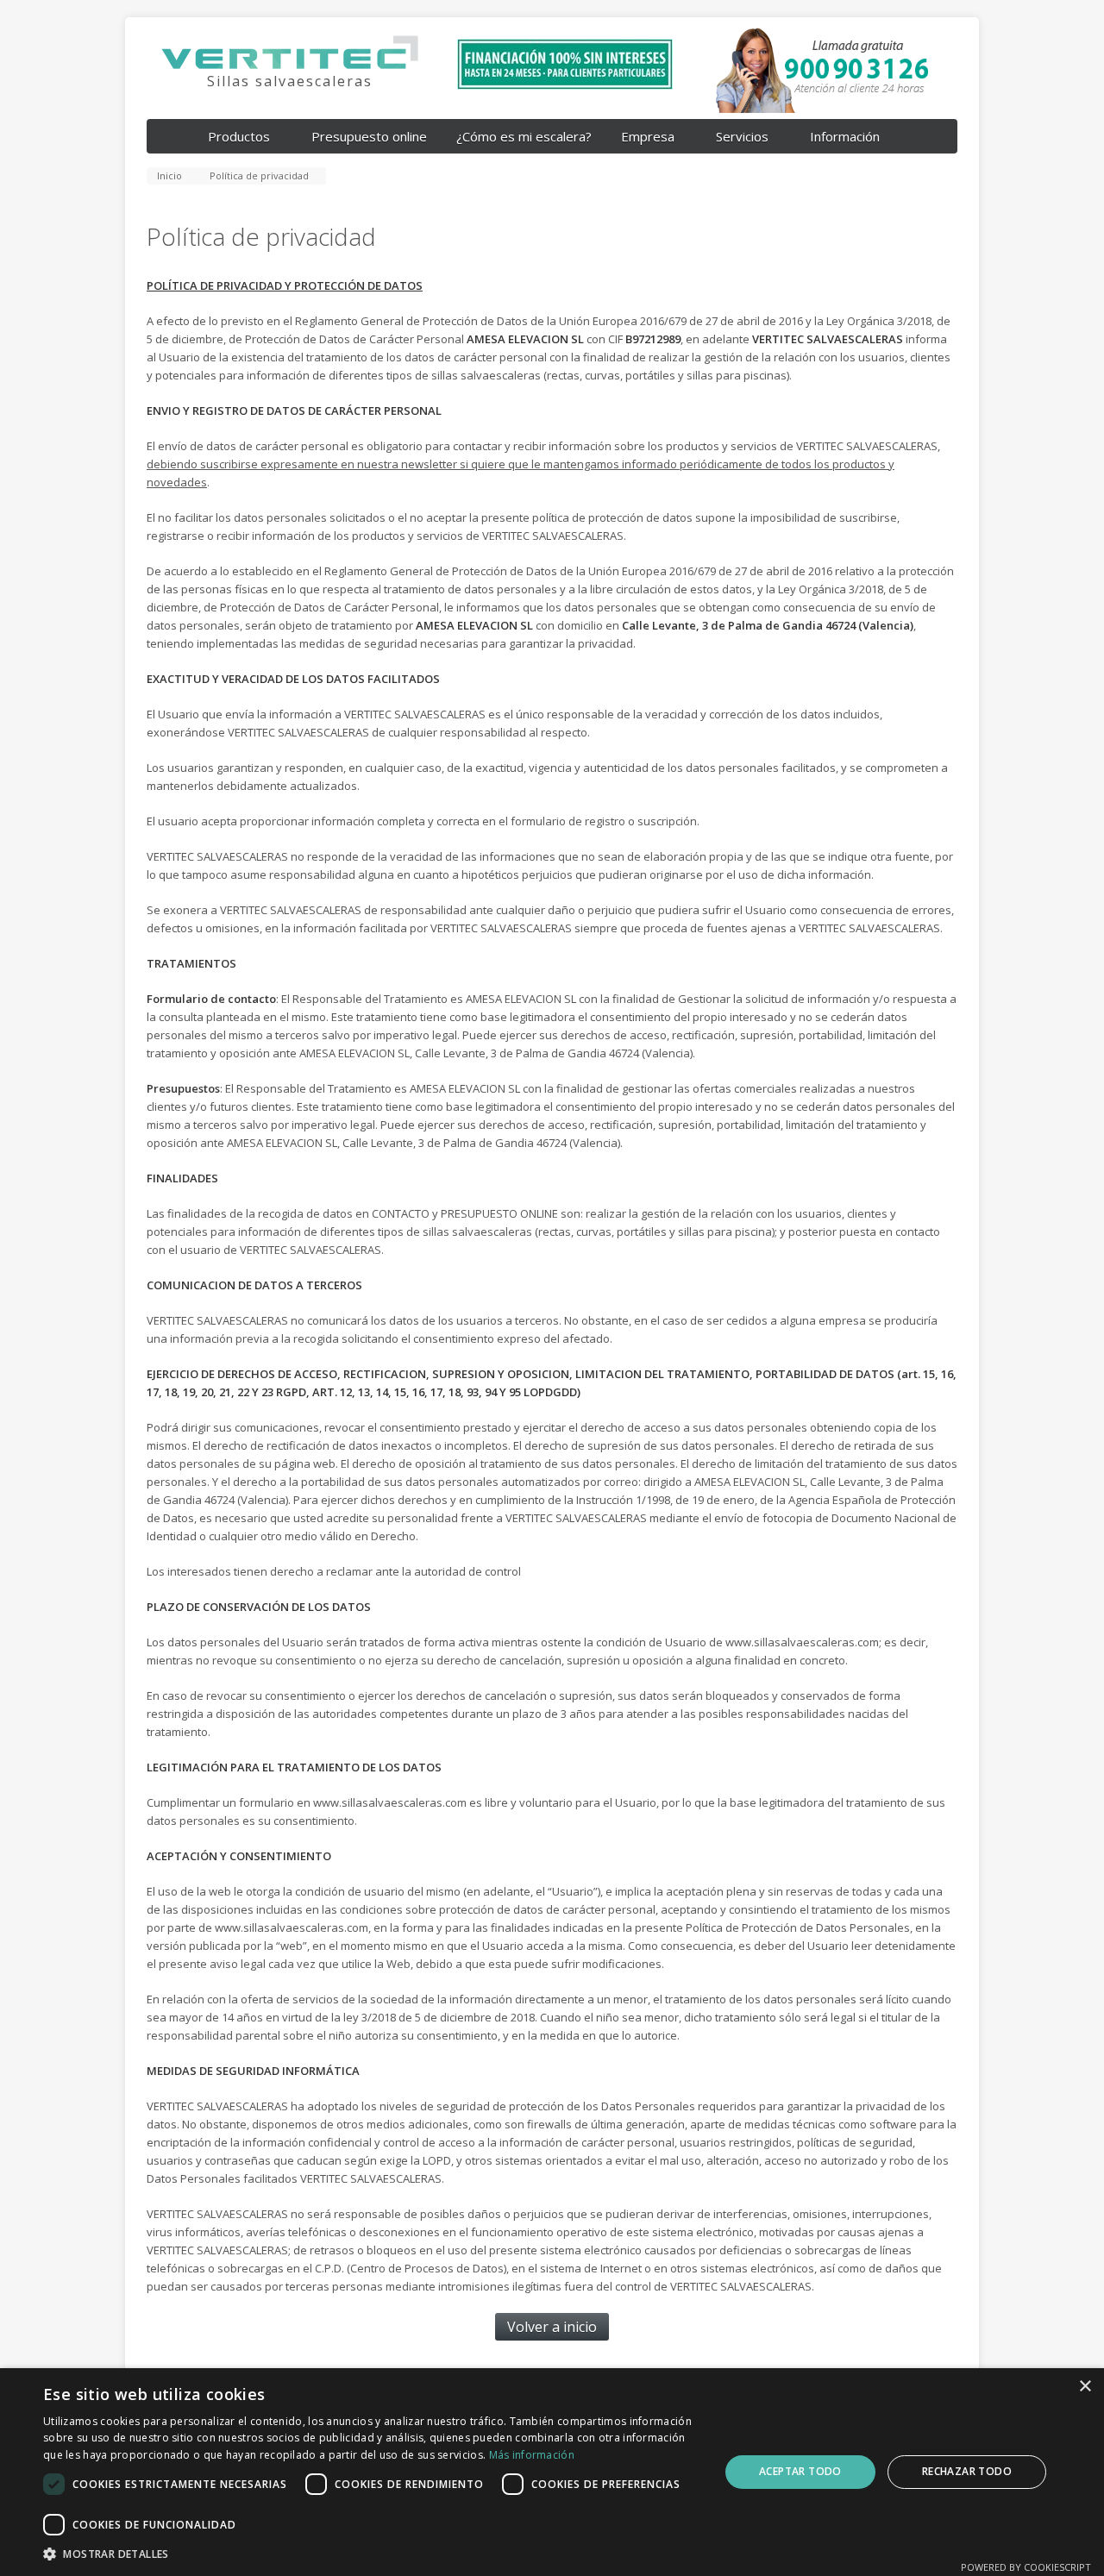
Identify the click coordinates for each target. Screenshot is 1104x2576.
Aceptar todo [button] (800, 2471)
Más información (532, 2455)
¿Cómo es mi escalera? (524, 136)
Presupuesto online (369, 136)
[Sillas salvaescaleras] (290, 69)
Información (845, 136)
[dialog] (552, 2472)
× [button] (1085, 2387)
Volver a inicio (552, 2327)
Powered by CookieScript (1026, 2567)
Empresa (648, 136)
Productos (239, 136)
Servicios (742, 136)
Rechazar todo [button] (967, 2471)
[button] (371, 2554)
